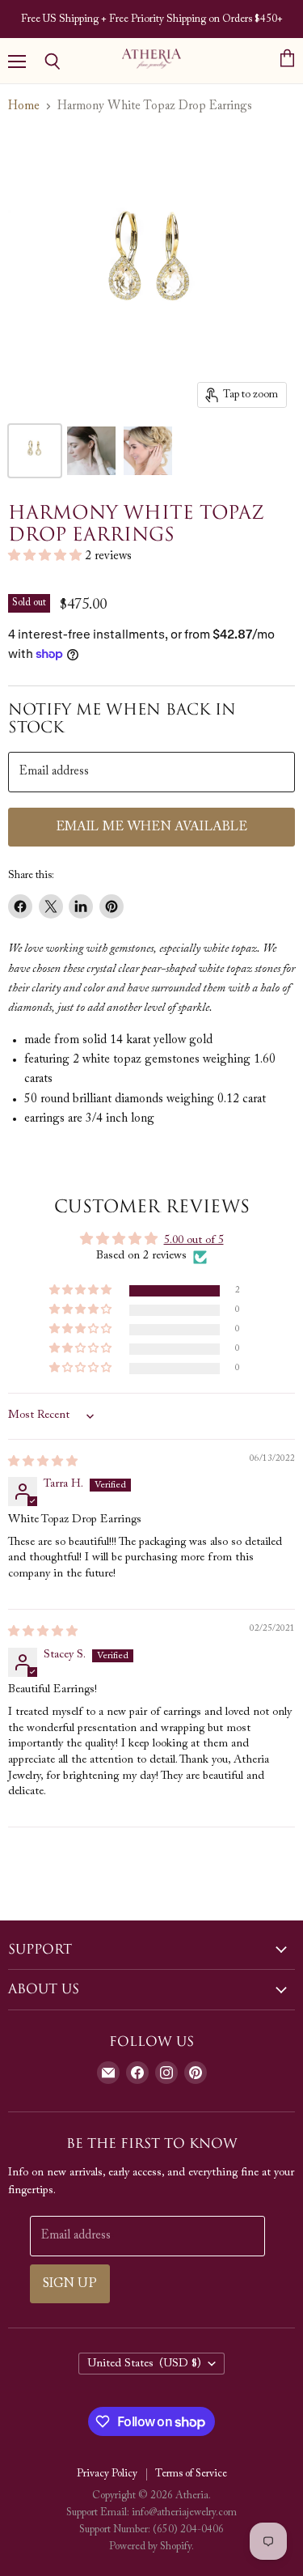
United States (145, 2364)
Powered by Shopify (150, 2546)
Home (24, 106)
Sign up (70, 2284)
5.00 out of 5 (194, 1241)
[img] (43, 1462)
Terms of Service (191, 2474)
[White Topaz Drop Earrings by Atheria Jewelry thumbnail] (35, 451)
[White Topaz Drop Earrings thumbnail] (91, 451)
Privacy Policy (107, 2474)
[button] (46, 556)
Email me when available (152, 827)
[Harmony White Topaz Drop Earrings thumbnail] (148, 451)
